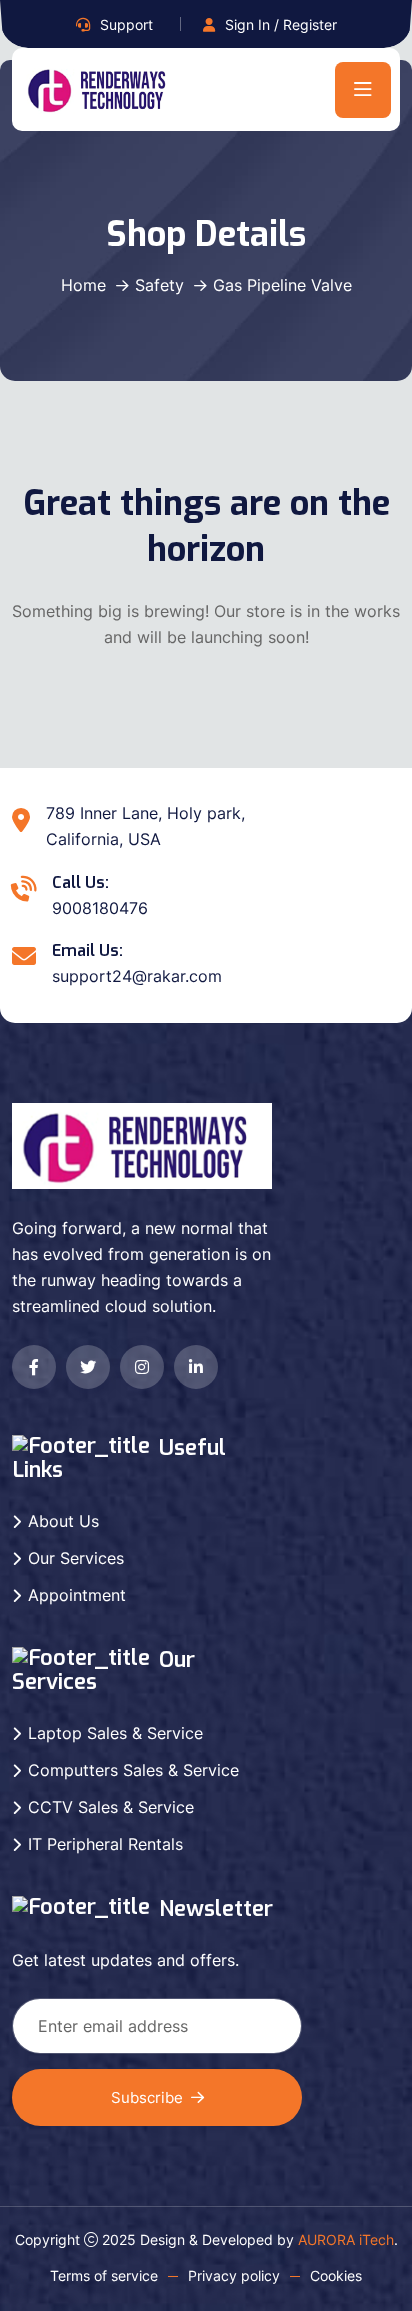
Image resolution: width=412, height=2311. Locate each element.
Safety (159, 285)
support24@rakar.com (137, 976)
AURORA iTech (346, 2239)
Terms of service (104, 2275)
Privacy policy (234, 2275)
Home (83, 285)
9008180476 (100, 908)
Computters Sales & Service (133, 1770)
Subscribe (147, 2097)
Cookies (336, 2275)
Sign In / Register (281, 24)
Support (126, 24)
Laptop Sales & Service (115, 1733)
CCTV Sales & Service (111, 1807)
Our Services (76, 1558)
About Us (63, 1521)
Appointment (77, 1595)
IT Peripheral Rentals (105, 1844)
